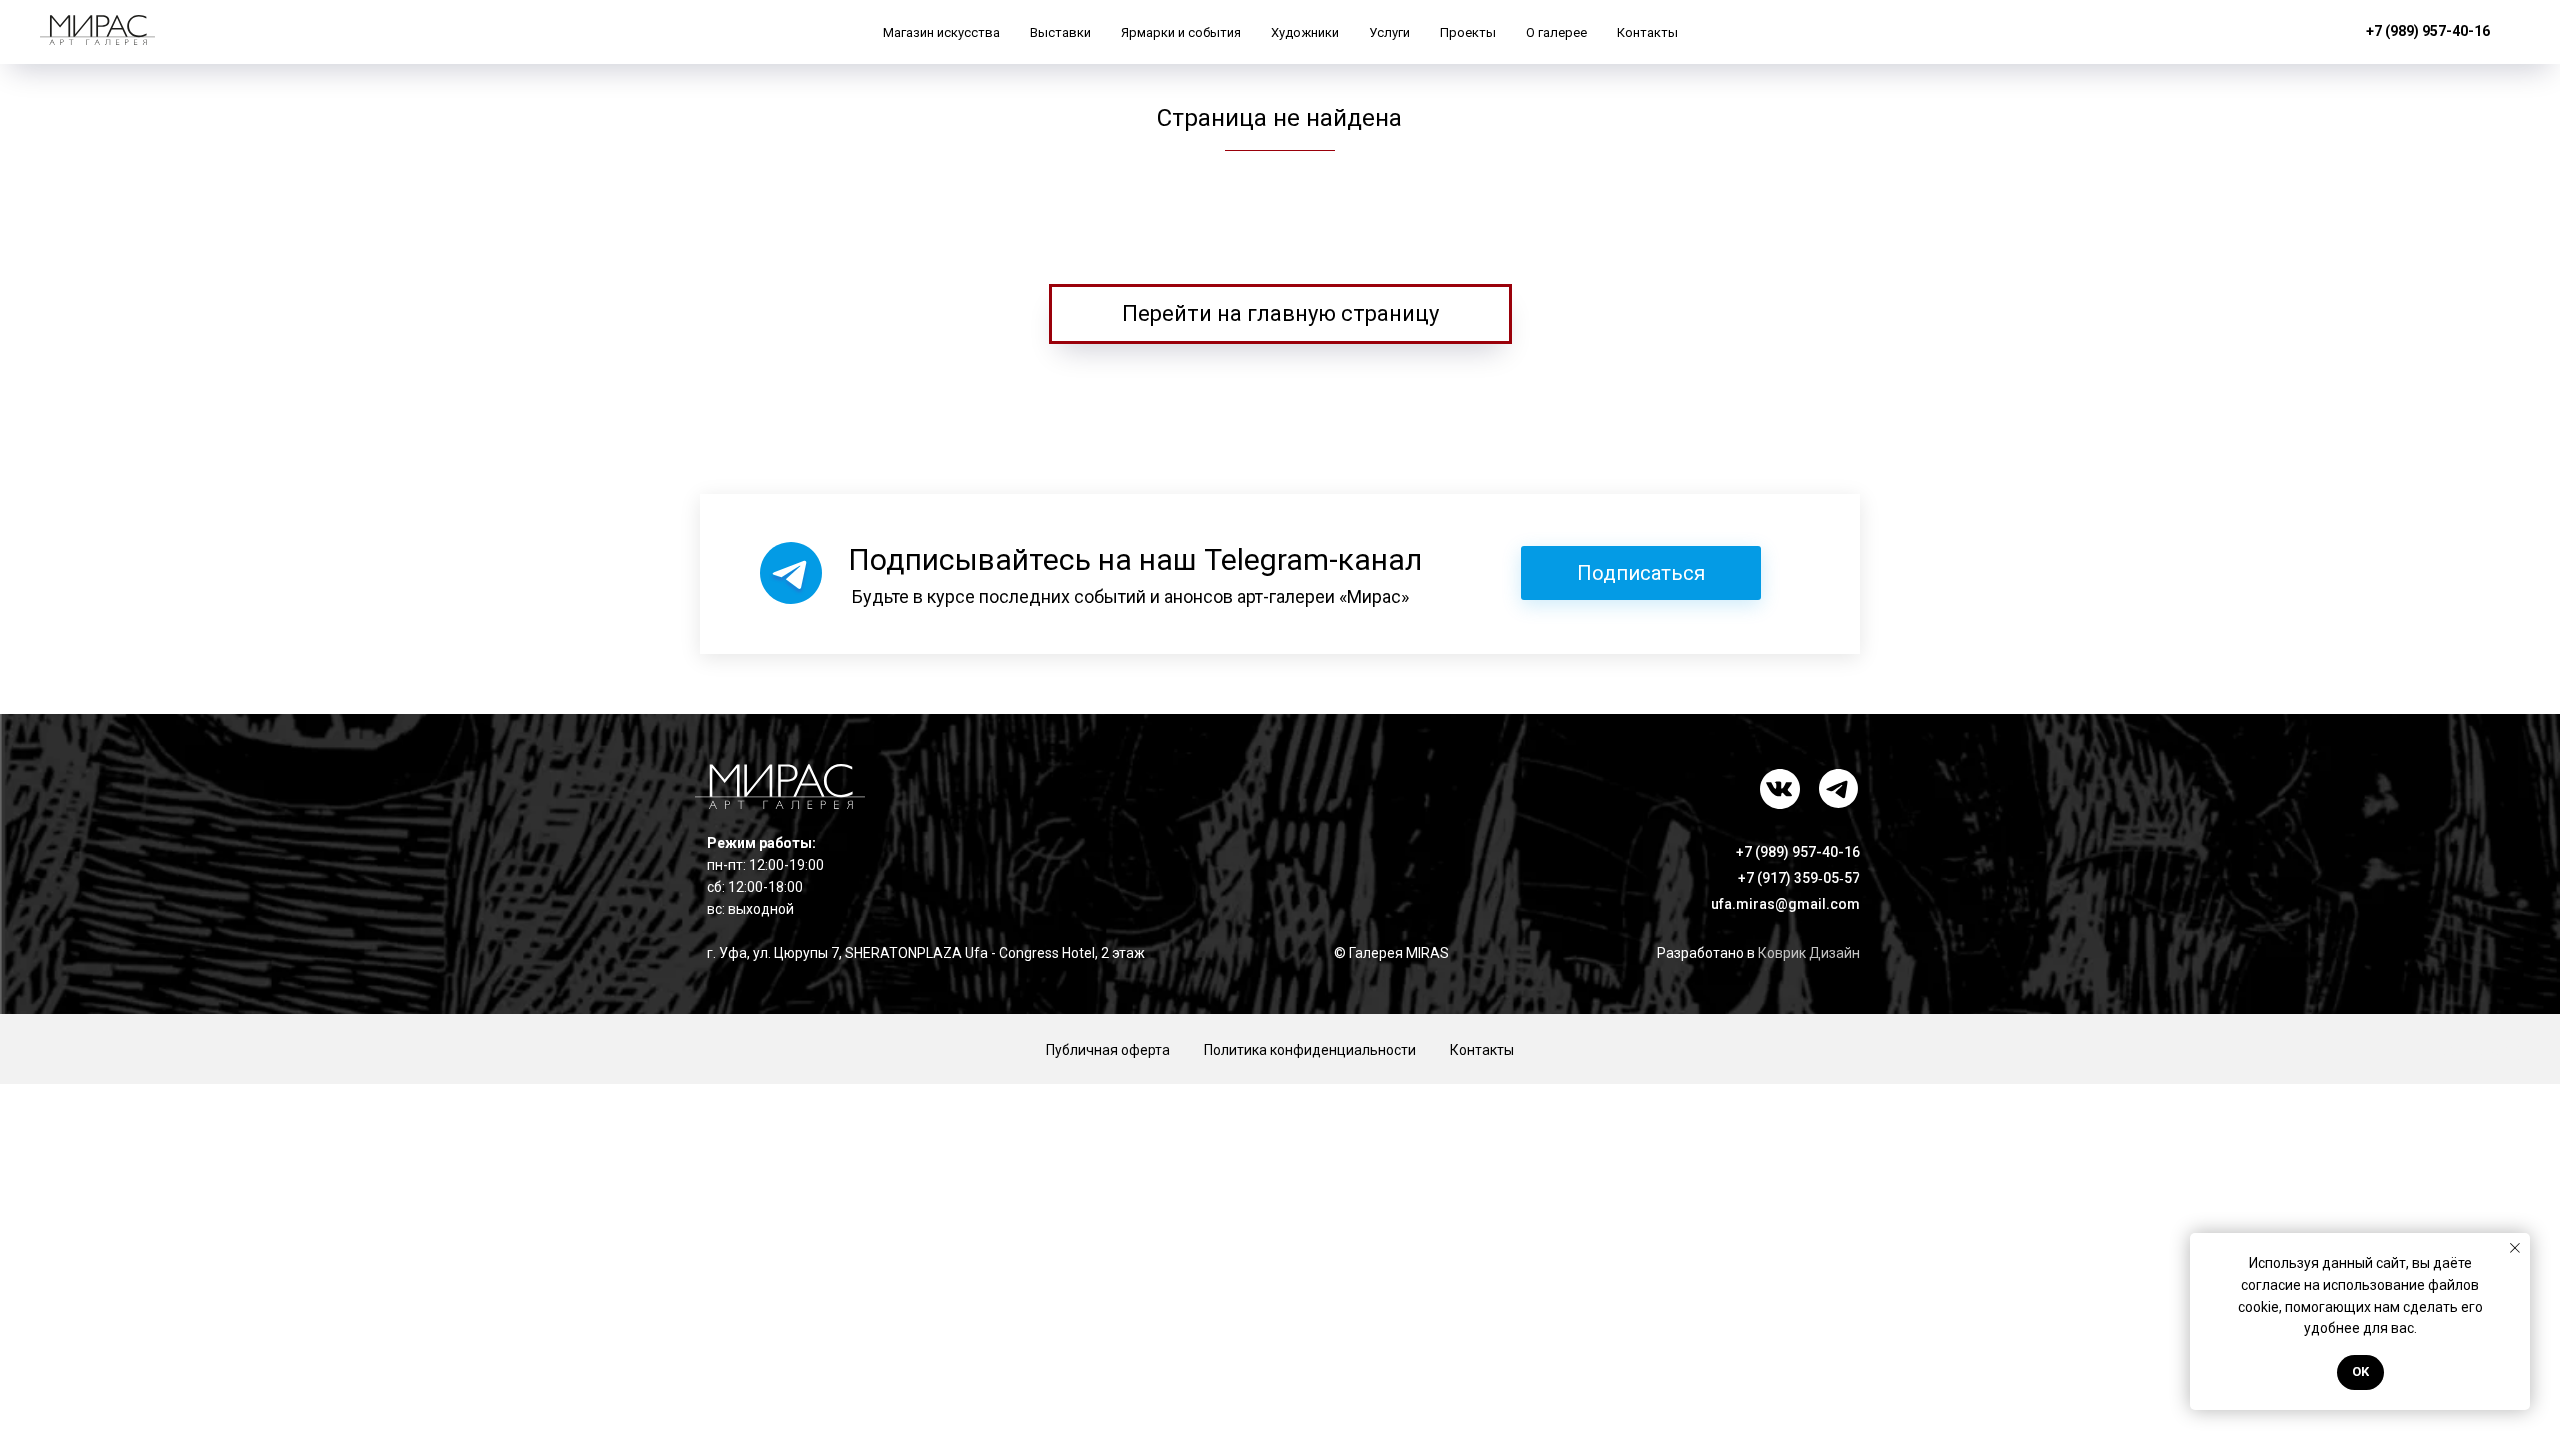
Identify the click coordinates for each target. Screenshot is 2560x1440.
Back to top (2472, 1050)
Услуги (1389, 32)
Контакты (1647, 32)
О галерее (1556, 32)
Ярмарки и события (1181, 32)
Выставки (1060, 32)
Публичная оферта (1108, 1050)
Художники (1305, 32)
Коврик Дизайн (1809, 953)
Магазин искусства (941, 32)
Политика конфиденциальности (1310, 1050)
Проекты (1468, 32)
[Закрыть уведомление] (2515, 1248)
